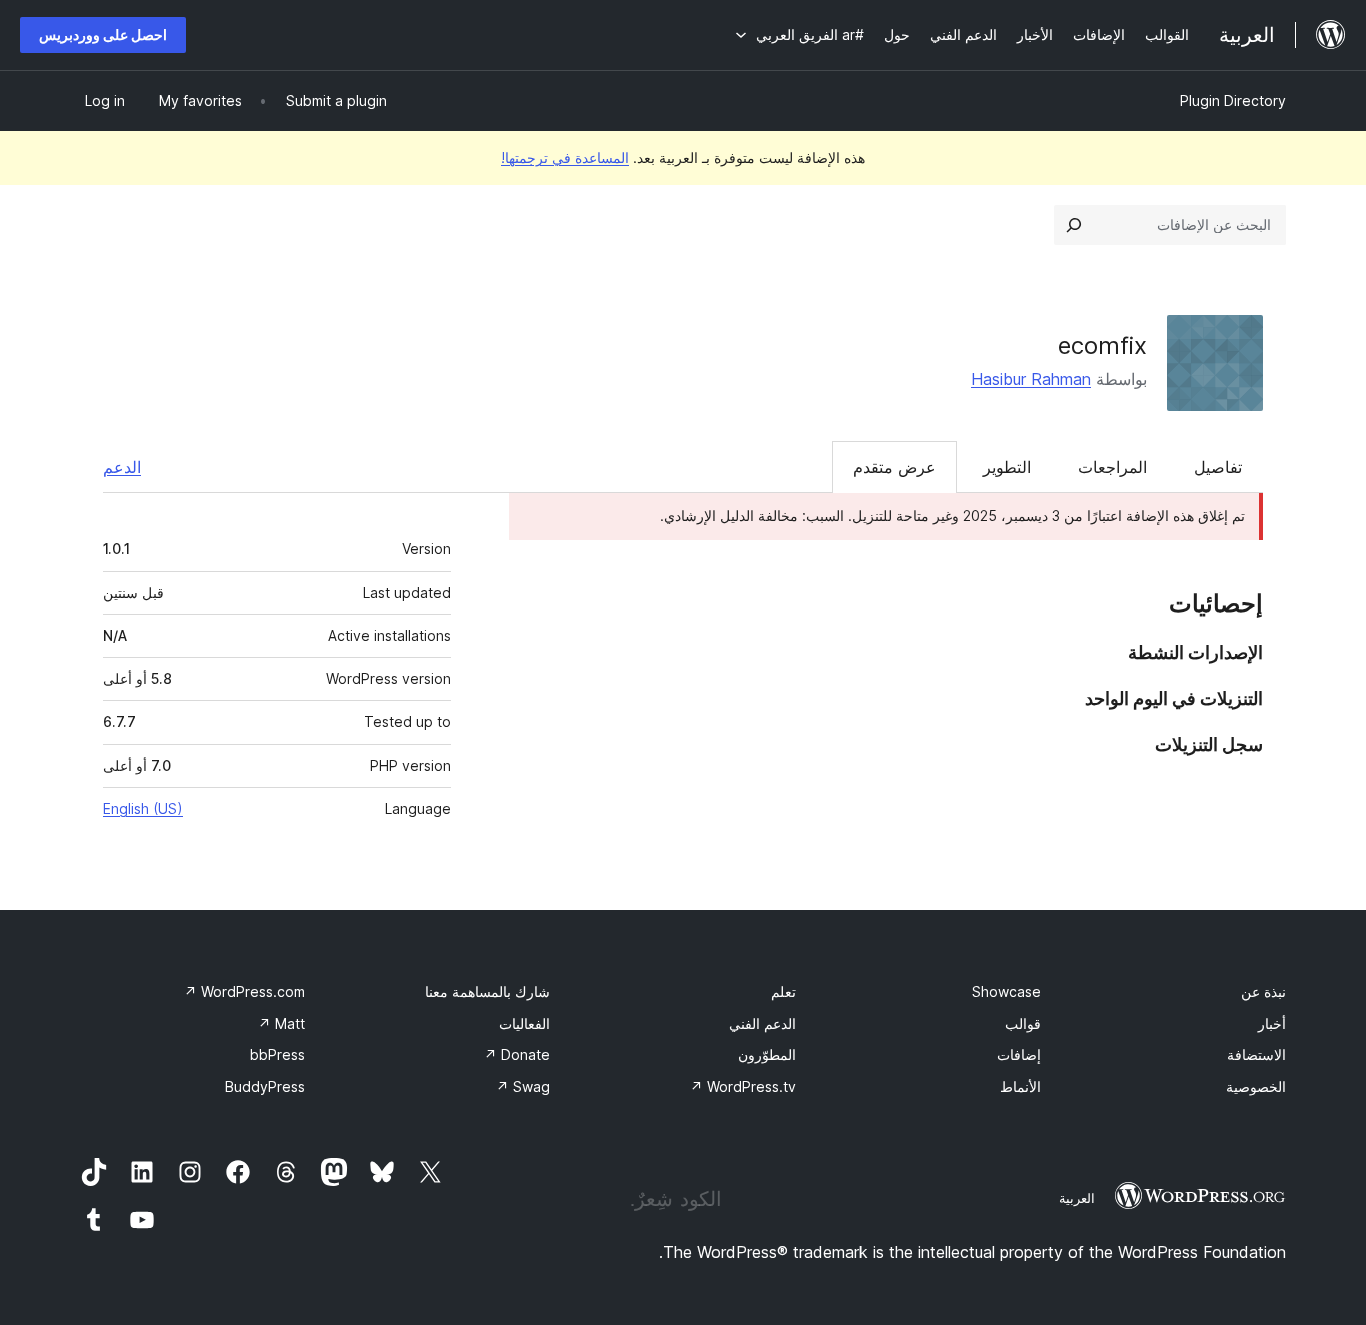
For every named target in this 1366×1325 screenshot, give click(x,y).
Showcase (1006, 991)
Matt (281, 1023)
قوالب (1023, 1023)
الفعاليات (524, 1023)
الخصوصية (1256, 1086)
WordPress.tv (743, 1086)
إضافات (1019, 1054)
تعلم (783, 991)
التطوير (1007, 467)
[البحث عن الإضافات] (1074, 225)
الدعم (122, 467)
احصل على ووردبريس (103, 34)
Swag (523, 1086)
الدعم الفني (762, 1023)
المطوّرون (767, 1054)
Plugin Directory (1233, 100)
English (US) (143, 808)
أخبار (1272, 1023)
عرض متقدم (894, 467)
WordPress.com (244, 991)
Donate (517, 1054)
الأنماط (1020, 1086)
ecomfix (1102, 345)
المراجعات (1112, 467)
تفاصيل (1218, 467)
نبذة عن (1263, 991)
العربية (1077, 1198)
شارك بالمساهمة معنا (487, 991)
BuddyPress (265, 1086)
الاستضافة (1256, 1054)
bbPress (277, 1054)
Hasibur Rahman (1031, 379)
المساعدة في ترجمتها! (565, 157)
